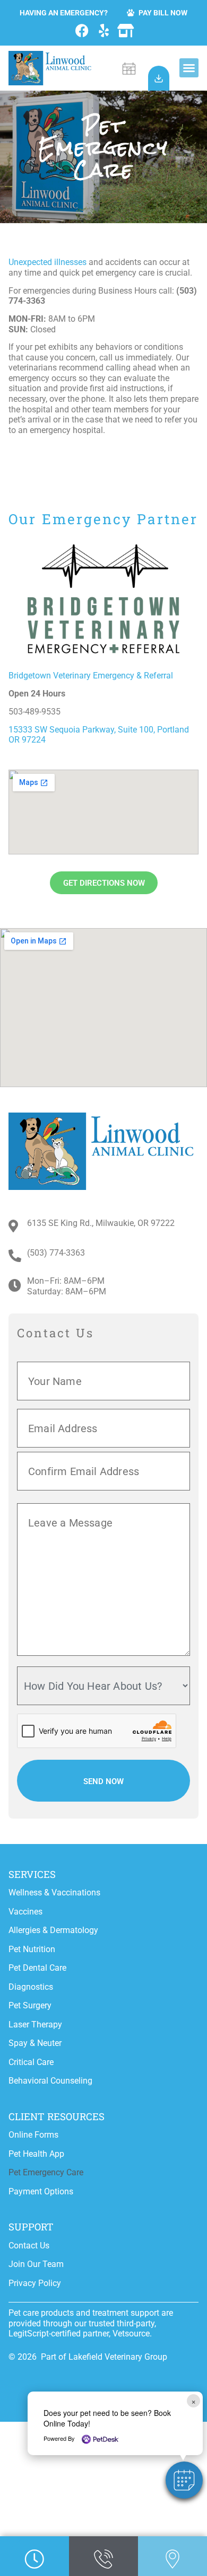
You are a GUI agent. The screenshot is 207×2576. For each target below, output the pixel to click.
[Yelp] (104, 30)
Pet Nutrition (32, 1949)
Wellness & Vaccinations (54, 1893)
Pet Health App (36, 2154)
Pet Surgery (30, 2005)
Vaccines (25, 1912)
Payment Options (41, 2191)
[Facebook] (82, 30)
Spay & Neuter (35, 2043)
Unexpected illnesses (48, 262)
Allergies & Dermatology (53, 1930)
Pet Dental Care (37, 1968)
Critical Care (31, 2062)
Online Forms (33, 2135)
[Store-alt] (126, 30)
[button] (189, 68)
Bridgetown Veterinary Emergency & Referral (91, 676)
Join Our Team (36, 2264)
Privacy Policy (35, 2283)
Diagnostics (31, 1987)
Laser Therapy (35, 2024)
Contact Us (29, 2246)
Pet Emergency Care (46, 2172)
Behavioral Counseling (50, 2081)
